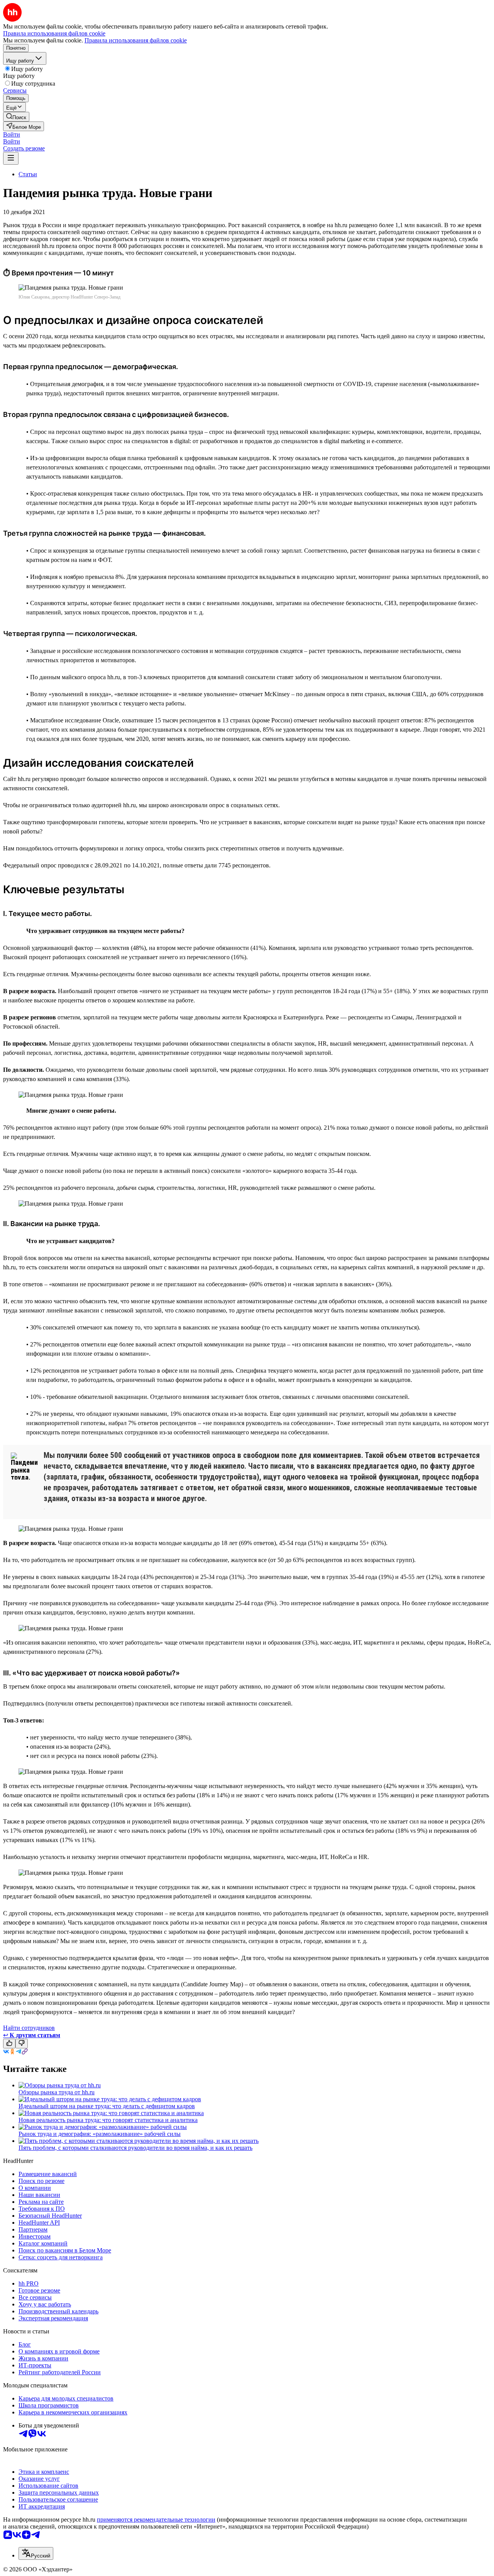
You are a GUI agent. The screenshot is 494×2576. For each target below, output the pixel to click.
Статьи (28, 174)
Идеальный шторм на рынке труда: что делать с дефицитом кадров (107, 2106)
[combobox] (36, 2553)
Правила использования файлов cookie (136, 40)
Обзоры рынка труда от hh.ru (57, 2092)
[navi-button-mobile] (11, 158)
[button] (12, 134)
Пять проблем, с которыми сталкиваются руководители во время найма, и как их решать (135, 2148)
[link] (16, 117)
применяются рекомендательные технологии (156, 2519)
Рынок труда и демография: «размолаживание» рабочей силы (100, 2134)
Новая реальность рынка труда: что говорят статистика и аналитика (108, 2120)
